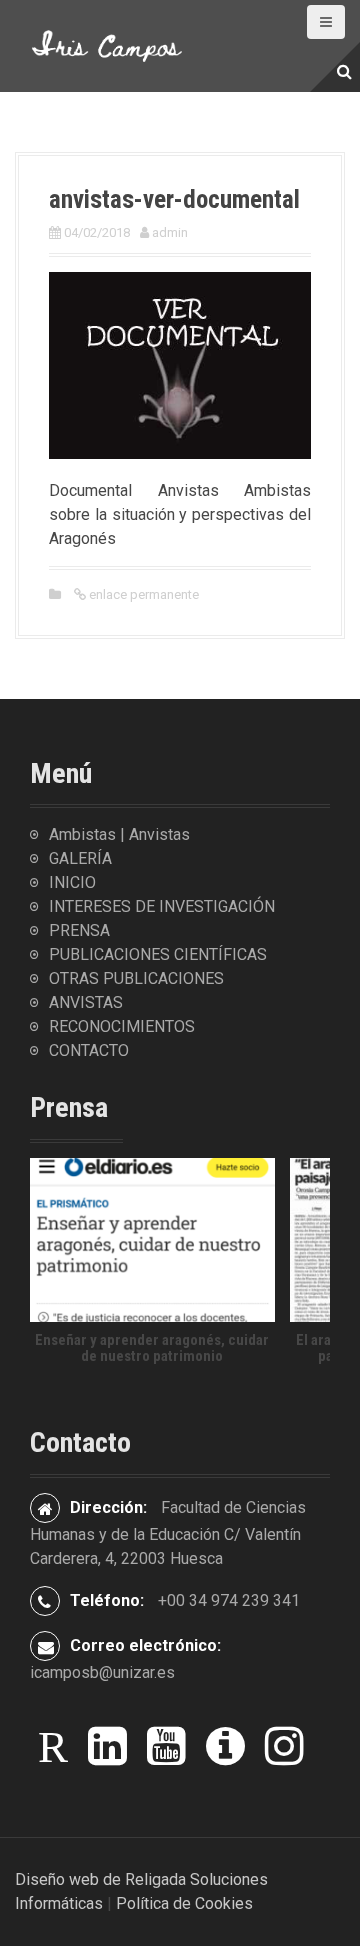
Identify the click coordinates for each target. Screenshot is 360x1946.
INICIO (72, 882)
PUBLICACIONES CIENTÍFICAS (158, 954)
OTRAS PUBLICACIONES (136, 978)
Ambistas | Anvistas (119, 834)
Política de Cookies (184, 1903)
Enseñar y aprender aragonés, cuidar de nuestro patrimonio (152, 1348)
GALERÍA (80, 858)
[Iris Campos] (107, 44)
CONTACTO (89, 1050)
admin (170, 232)
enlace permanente (142, 594)
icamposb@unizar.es (102, 1672)
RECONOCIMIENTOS (122, 1026)
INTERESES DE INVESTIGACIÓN (162, 906)
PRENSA (79, 930)
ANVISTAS (86, 1002)
